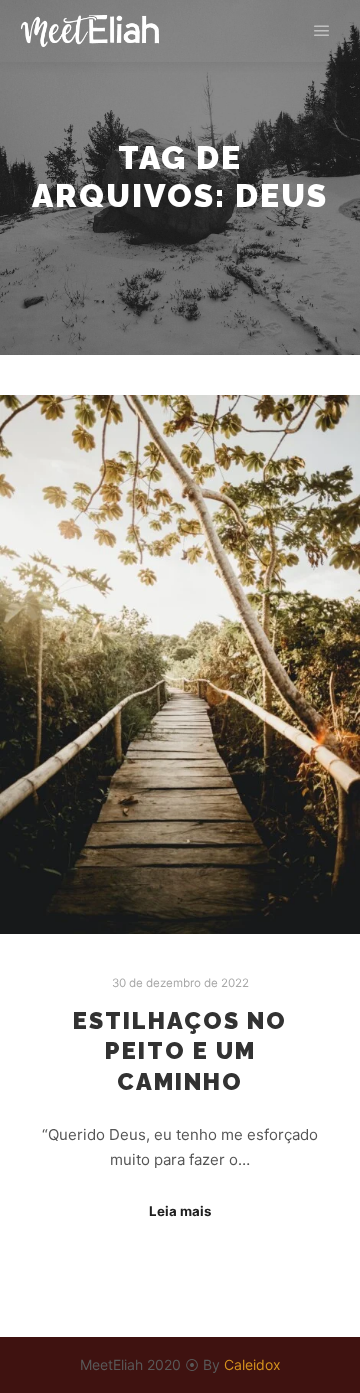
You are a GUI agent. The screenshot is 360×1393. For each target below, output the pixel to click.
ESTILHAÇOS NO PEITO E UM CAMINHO (180, 1051)
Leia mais (180, 1211)
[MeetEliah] (90, 31)
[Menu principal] (322, 31)
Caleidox (252, 1364)
